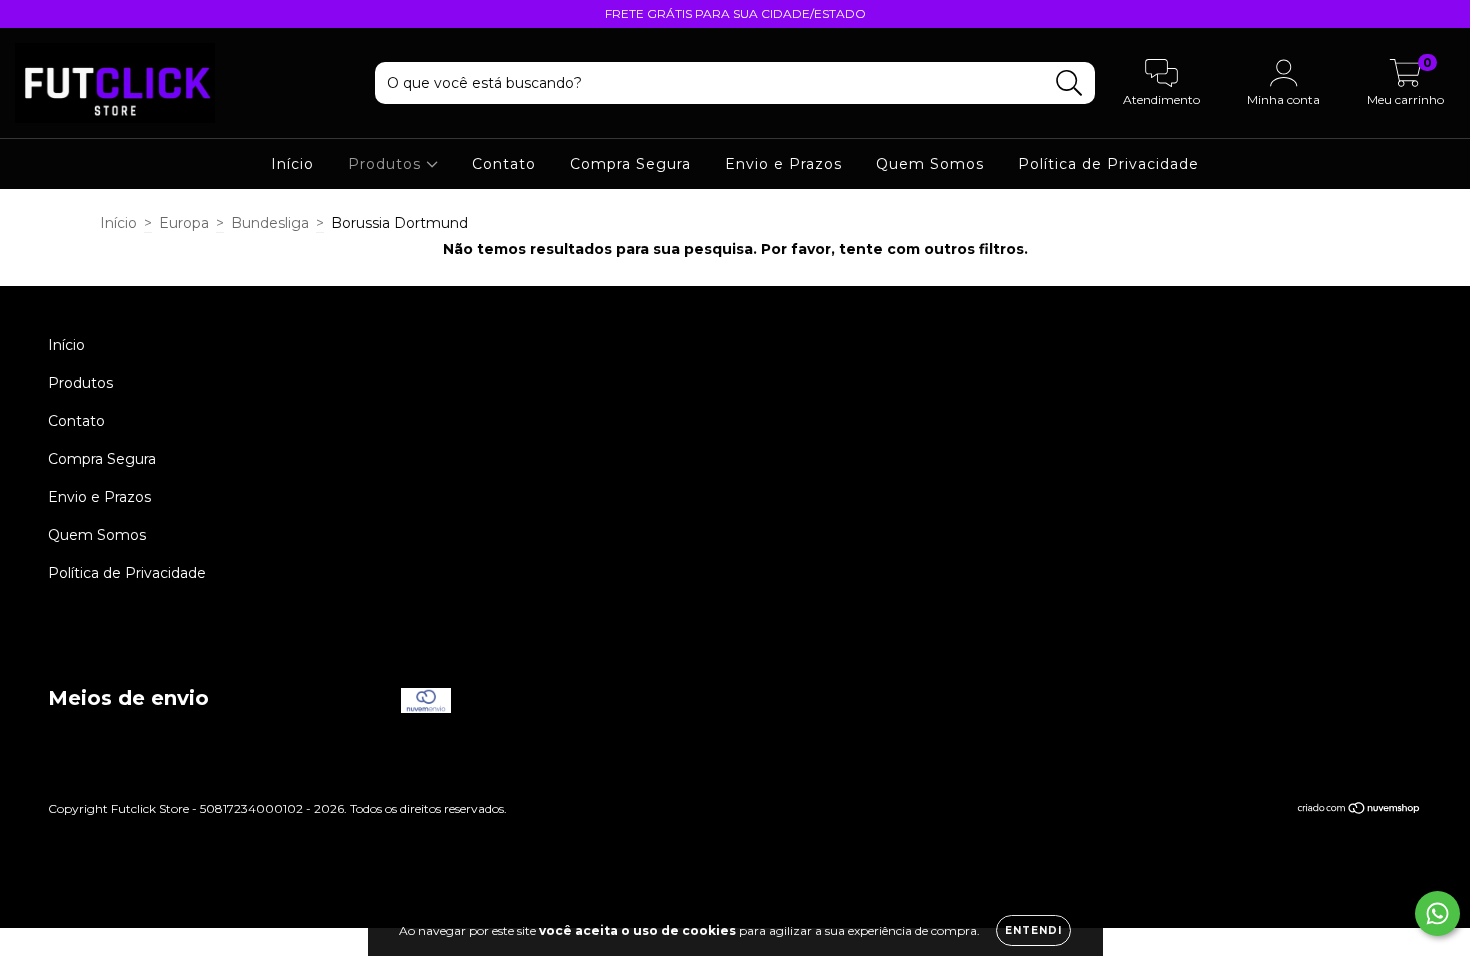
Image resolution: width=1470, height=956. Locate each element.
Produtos (387, 164)
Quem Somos (930, 164)
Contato (504, 164)
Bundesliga (270, 223)
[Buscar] (1069, 83)
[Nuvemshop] (1359, 809)
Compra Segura (630, 164)
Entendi (1033, 930)
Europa (184, 223)
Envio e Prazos (783, 164)
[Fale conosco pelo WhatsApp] (1437, 913)
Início (292, 164)
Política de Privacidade (1108, 164)
